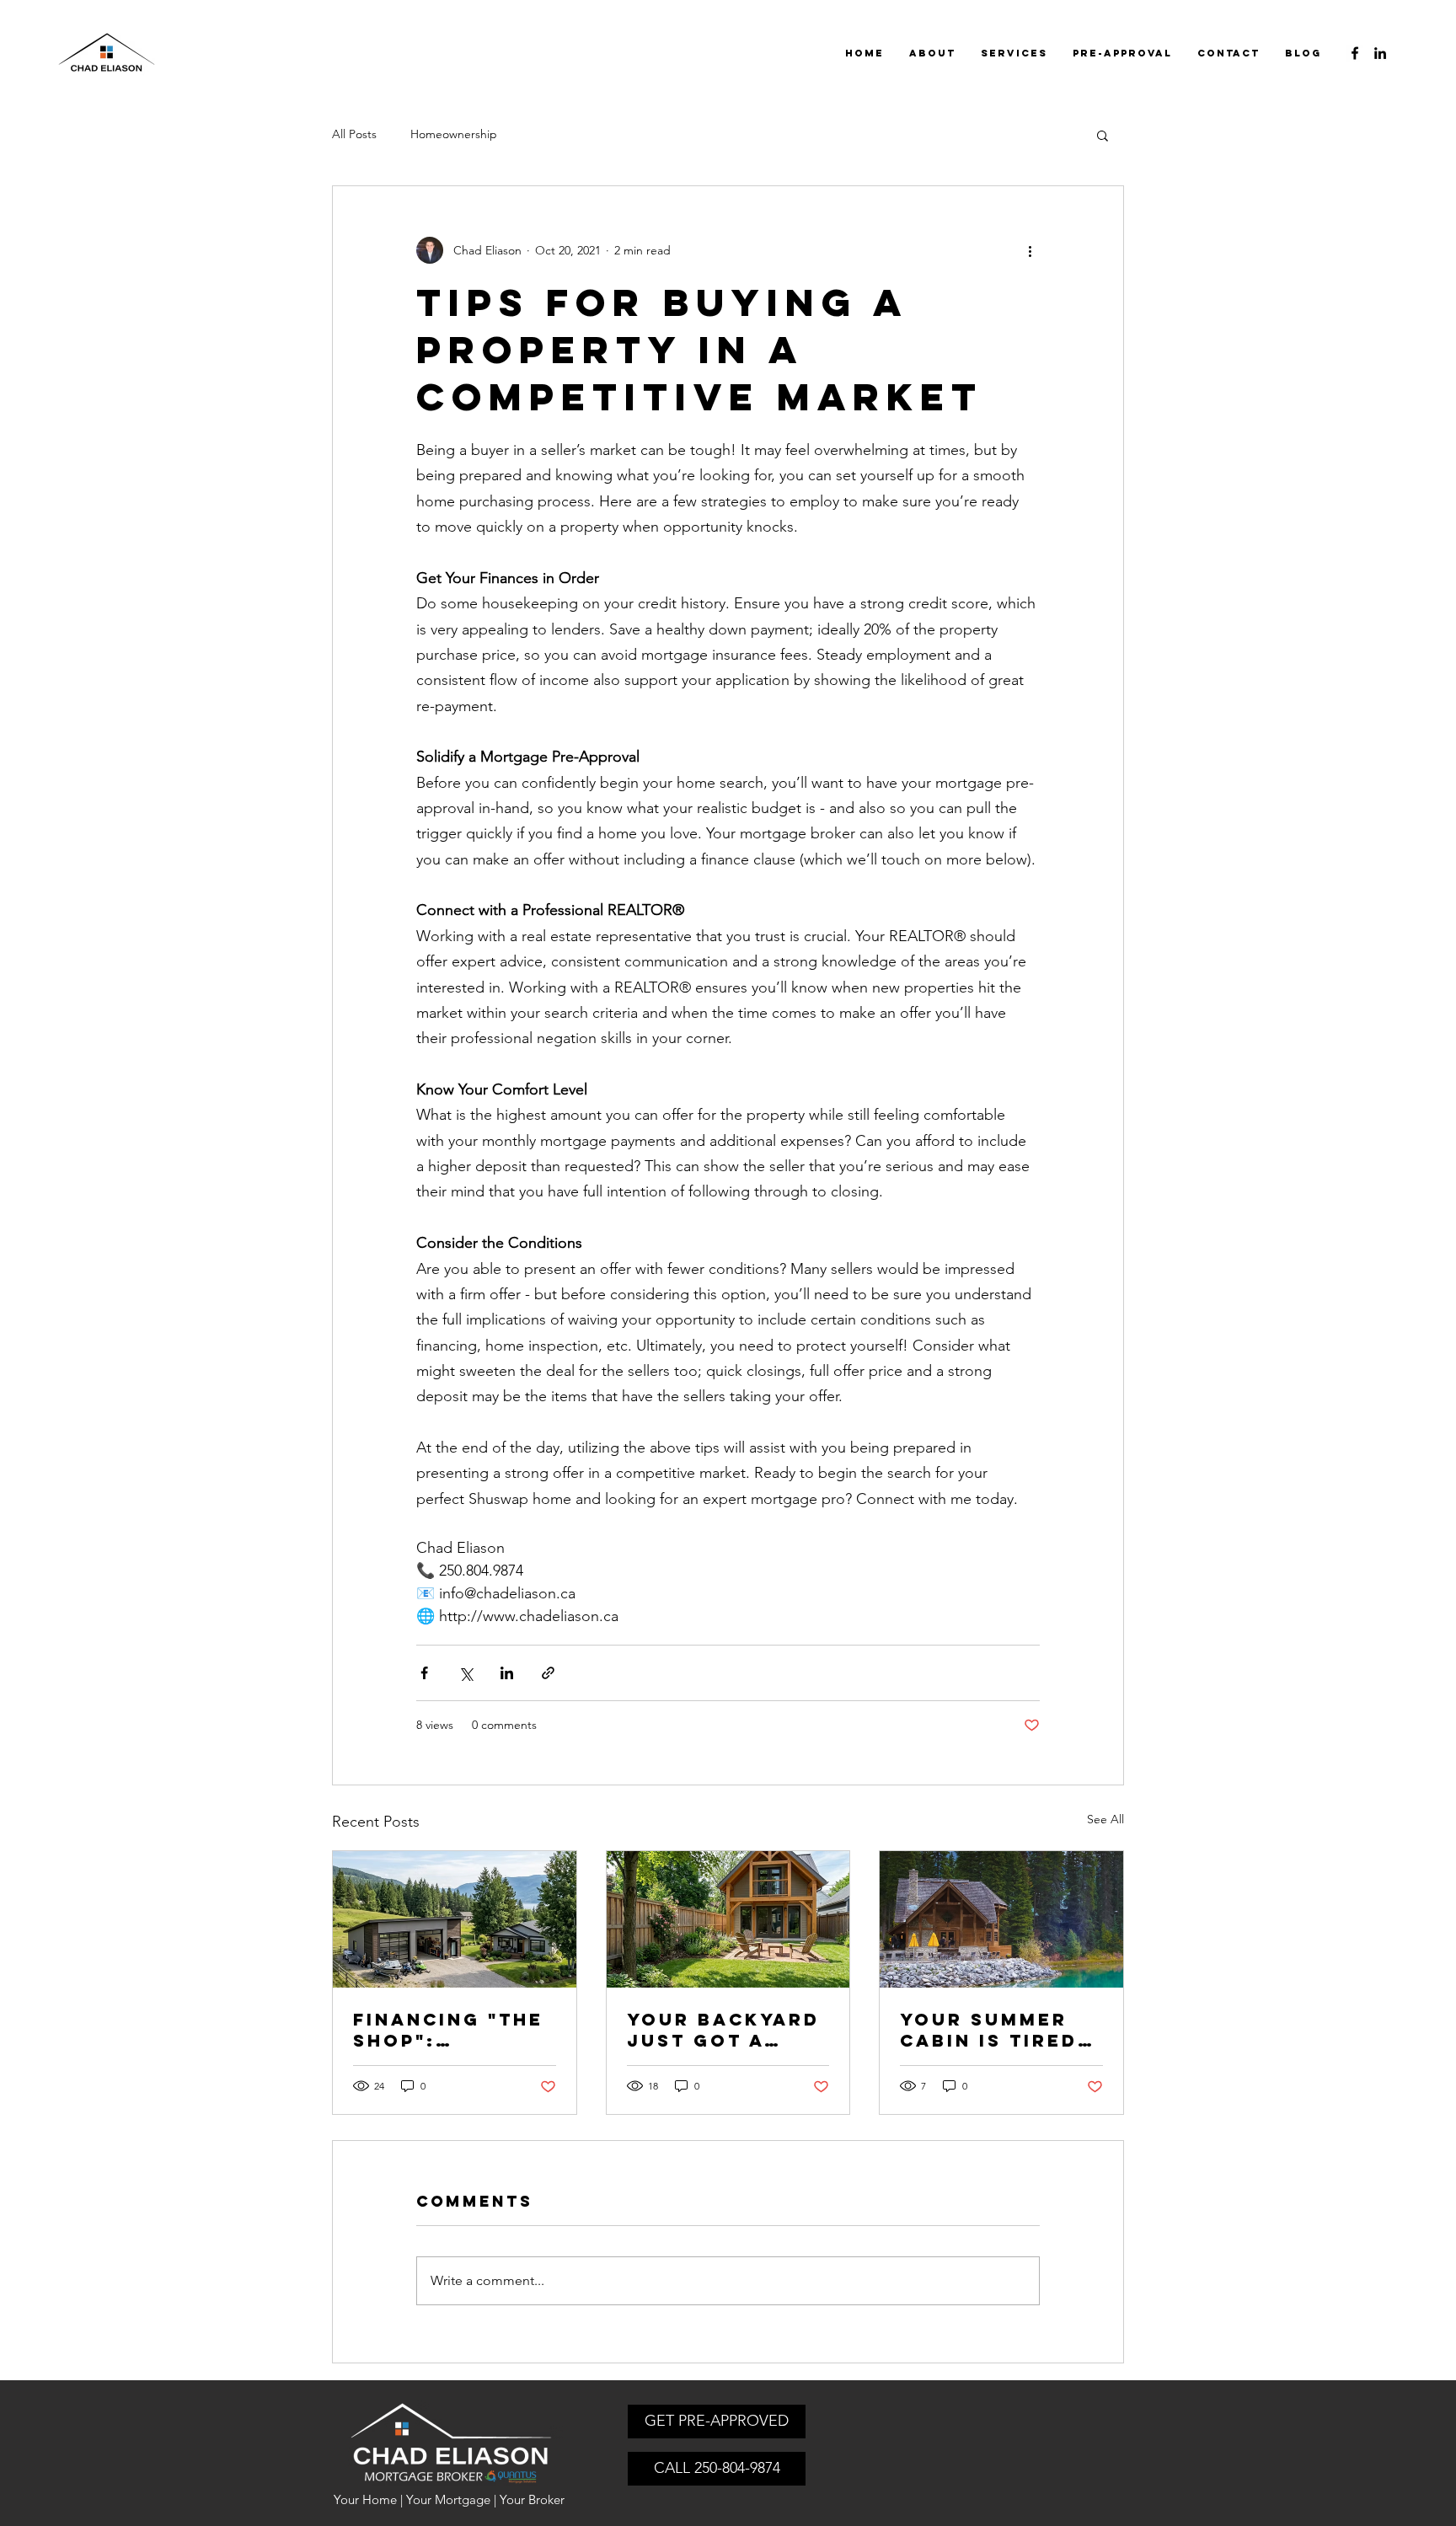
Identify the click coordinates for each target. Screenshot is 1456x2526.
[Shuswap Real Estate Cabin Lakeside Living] (1001, 1919)
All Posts (354, 134)
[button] (1103, 135)
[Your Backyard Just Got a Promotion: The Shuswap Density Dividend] (728, 1919)
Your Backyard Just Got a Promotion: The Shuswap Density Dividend (728, 2030)
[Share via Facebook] (424, 1673)
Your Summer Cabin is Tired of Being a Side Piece (996, 2030)
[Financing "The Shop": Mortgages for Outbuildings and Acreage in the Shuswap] (455, 1919)
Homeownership (454, 134)
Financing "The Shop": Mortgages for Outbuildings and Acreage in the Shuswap (452, 2030)
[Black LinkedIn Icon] (1380, 53)
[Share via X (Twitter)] (466, 1673)
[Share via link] (548, 1673)
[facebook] (1355, 53)
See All (1105, 1819)
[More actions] (1030, 250)
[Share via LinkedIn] (507, 1673)
